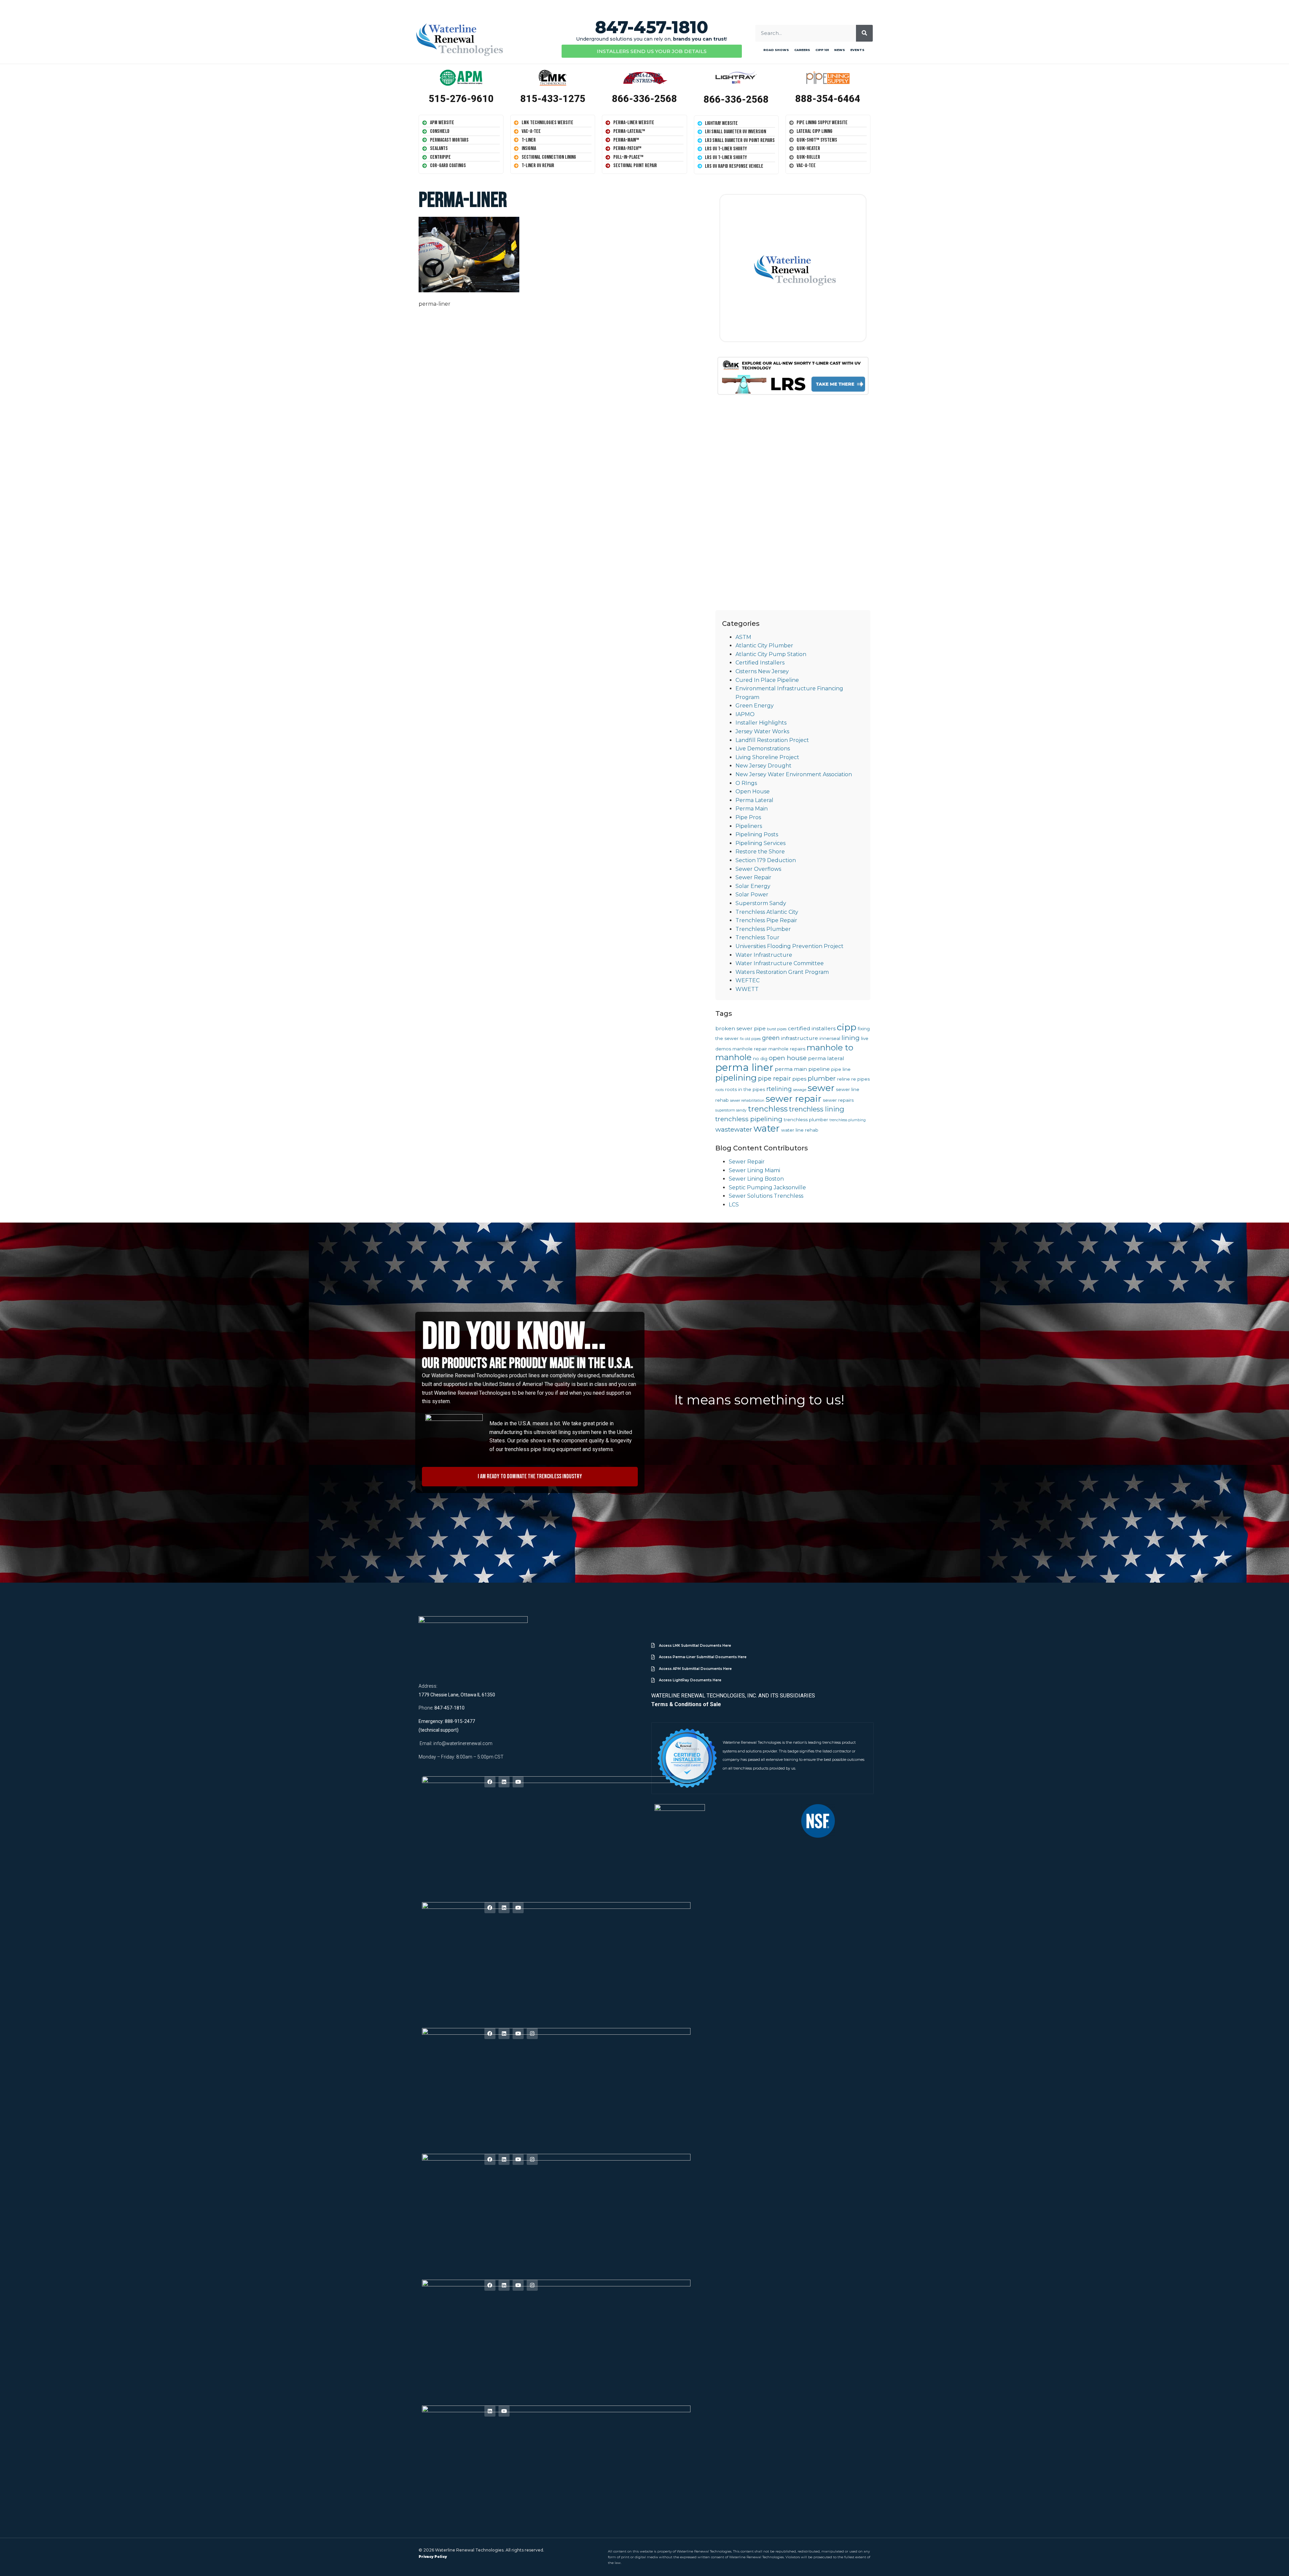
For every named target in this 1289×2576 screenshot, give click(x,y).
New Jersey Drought (763, 766)
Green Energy (755, 706)
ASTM (743, 637)
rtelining (779, 1089)
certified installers (812, 1028)
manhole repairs (787, 1049)
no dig (760, 1058)
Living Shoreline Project (767, 757)
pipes (799, 1079)
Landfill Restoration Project (772, 740)
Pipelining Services (760, 843)
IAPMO (745, 714)
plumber (822, 1078)
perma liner (744, 1067)
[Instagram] (532, 2034)
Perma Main (752, 809)
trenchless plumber (806, 1120)
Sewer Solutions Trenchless (766, 1196)
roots (720, 1090)
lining (851, 1038)
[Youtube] (518, 1782)
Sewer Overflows (758, 869)
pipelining (736, 1078)
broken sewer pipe (741, 1028)
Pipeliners (749, 826)
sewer (821, 1088)
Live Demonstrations (763, 749)
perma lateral (826, 1058)
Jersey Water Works (762, 731)
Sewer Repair (753, 877)
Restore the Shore (760, 852)
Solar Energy (753, 886)
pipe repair (774, 1078)
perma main (791, 1069)
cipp (847, 1027)
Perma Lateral (754, 800)
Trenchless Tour (757, 937)
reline (844, 1079)
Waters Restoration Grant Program (782, 972)
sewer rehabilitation (747, 1101)
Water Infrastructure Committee (780, 963)
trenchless (768, 1109)
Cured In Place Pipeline (767, 680)
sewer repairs (838, 1100)
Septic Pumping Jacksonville (767, 1187)
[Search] (864, 33)
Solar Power (752, 895)
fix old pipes (750, 1039)
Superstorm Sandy (761, 903)
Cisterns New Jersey (762, 671)
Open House (753, 791)
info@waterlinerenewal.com (463, 1743)
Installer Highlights (761, 723)
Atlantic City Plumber (764, 646)
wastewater (734, 1129)
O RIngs (746, 783)
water (767, 1128)
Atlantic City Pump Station (771, 654)
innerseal (830, 1038)
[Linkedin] (504, 1782)
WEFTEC (748, 980)
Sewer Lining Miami (754, 1170)
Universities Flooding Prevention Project (790, 946)
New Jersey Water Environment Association (794, 774)
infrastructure (800, 1038)
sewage (800, 1090)
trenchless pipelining (749, 1119)
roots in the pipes (745, 1089)
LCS (734, 1205)
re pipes (861, 1079)
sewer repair (794, 1099)
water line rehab (800, 1130)
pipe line (841, 1069)
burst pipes (777, 1029)
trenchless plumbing (848, 1120)
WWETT (747, 989)
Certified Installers (760, 663)
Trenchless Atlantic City (767, 912)
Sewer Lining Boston (756, 1179)
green (771, 1038)
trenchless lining (817, 1109)
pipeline (819, 1069)
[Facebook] (490, 1782)
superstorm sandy (731, 1110)
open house (788, 1058)
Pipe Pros (748, 817)
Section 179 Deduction (766, 860)
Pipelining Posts (757, 834)
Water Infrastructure (764, 955)
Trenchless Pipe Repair (766, 920)
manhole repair (750, 1049)
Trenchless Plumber (763, 929)
